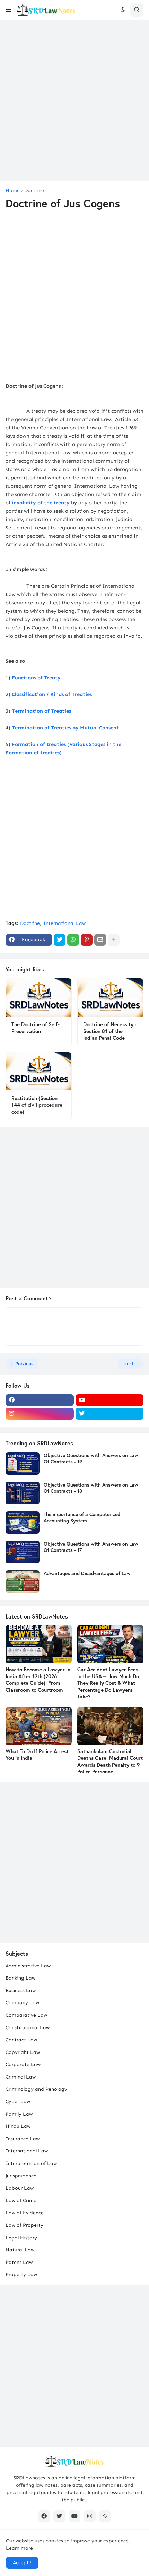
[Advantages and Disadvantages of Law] (23, 1582)
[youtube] (110, 1400)
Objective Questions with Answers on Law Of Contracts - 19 (91, 1458)
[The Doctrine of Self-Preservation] (39, 997)
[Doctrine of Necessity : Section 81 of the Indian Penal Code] (110, 997)
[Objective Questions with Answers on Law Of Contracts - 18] (23, 1493)
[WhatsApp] (73, 940)
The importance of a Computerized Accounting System (82, 1517)
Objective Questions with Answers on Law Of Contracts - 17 (91, 1547)
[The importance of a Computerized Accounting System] (23, 1523)
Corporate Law (23, 2064)
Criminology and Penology (36, 2089)
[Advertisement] (74, 101)
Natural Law (20, 2250)
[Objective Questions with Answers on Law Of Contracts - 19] (23, 1463)
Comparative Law (26, 2015)
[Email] (100, 940)
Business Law (21, 1990)
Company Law (22, 2003)
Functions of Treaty (36, 678)
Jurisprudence (21, 2176)
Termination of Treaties (41, 711)
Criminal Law (21, 2077)
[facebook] (40, 1400)
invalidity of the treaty (41, 503)
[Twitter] (60, 940)
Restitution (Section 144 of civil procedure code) (37, 1105)
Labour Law (20, 2188)
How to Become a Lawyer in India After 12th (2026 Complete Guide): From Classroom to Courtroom (38, 1680)
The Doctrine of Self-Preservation (36, 1028)
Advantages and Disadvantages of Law (87, 1573)
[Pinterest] (87, 940)
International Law (64, 923)
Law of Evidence (25, 2213)
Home (13, 191)
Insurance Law (23, 2139)
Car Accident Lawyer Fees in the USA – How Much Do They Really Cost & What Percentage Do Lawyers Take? (108, 1683)
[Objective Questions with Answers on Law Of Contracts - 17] (23, 1552)
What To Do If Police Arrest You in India (37, 1755)
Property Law (21, 2274)
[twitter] (110, 1414)
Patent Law (19, 2262)
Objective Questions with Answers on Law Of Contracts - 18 (91, 1488)
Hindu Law (18, 2126)
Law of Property (24, 2225)
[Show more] (114, 940)
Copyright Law (23, 2052)
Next (129, 1364)
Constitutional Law (28, 2028)
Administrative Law (28, 1966)
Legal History (21, 2238)
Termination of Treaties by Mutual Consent (65, 728)
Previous (24, 1364)
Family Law (19, 2114)
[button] (8, 10)
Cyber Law (18, 2102)
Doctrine (34, 191)
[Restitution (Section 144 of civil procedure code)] (39, 1071)
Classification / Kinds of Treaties (52, 694)
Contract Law (21, 2040)
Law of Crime (21, 2201)
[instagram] (40, 1414)
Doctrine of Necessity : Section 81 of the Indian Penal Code (110, 1031)
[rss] (105, 2516)
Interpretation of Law (31, 2163)
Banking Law (20, 1978)
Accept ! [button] (22, 2563)
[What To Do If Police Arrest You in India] (39, 1726)
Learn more (19, 2548)
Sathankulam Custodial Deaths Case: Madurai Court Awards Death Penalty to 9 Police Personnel (110, 1762)
